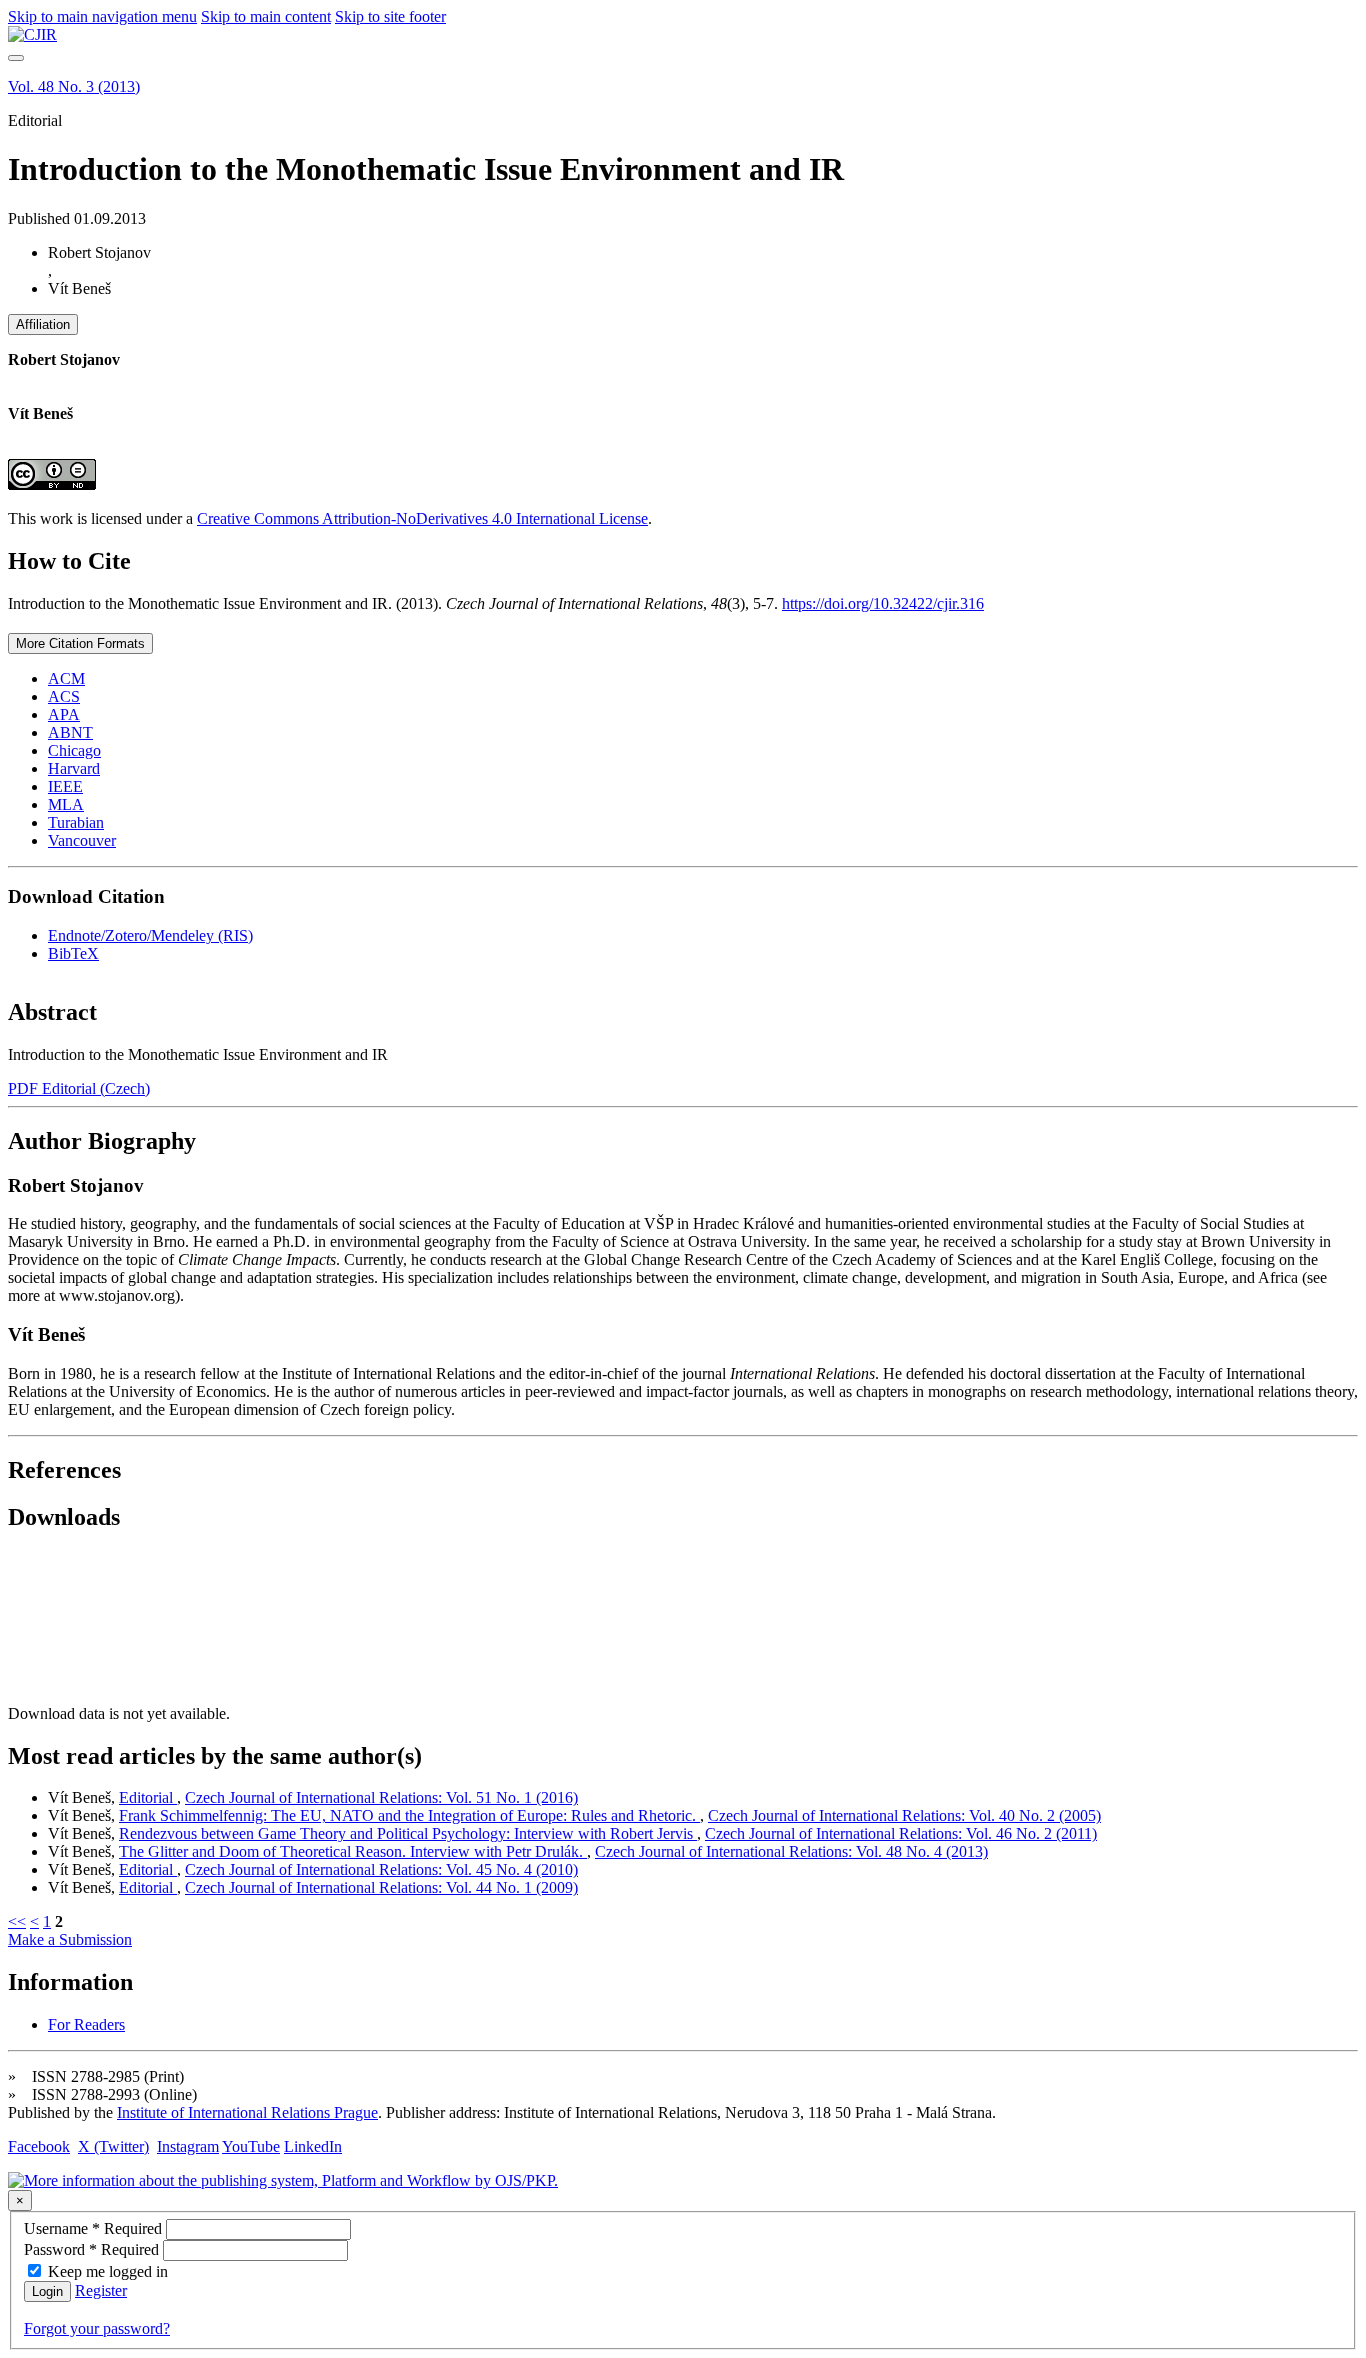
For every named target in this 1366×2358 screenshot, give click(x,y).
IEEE (65, 786)
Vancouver (82, 840)
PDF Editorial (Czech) (79, 1088)
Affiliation (43, 324)
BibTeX (73, 953)
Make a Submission (70, 1939)
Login (47, 2291)
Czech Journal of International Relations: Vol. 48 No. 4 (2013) (791, 1851)
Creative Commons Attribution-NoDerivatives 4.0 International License (422, 518)
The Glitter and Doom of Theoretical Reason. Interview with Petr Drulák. (353, 1851)
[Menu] (16, 58)
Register (101, 2290)
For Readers (86, 2024)
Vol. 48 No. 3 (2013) (74, 86)
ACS (64, 696)
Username (95, 2228)
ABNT (70, 732)
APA (64, 714)
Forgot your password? (97, 2328)
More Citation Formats (80, 643)
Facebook (39, 2146)
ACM (66, 678)
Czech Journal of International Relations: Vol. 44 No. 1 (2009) (381, 1887)
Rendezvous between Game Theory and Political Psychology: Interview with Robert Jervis (408, 1833)
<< (17, 1921)
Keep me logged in (108, 2271)
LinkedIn (313, 2146)
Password (93, 2249)
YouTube (251, 2146)
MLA (66, 804)
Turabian (76, 822)
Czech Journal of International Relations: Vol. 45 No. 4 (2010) (381, 1869)
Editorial (148, 1797)
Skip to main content (266, 16)
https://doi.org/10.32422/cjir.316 (883, 603)
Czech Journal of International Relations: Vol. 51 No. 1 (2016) (381, 1797)
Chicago (74, 750)
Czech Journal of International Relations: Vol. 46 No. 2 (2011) (901, 1833)
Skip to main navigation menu (102, 16)
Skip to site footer (390, 16)
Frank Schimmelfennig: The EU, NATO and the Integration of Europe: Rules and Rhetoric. (409, 1815)
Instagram (188, 2146)
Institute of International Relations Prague (247, 2112)
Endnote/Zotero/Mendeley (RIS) (150, 935)
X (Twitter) (113, 2146)
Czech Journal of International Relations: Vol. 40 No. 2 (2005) (904, 1815)
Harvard (74, 768)
